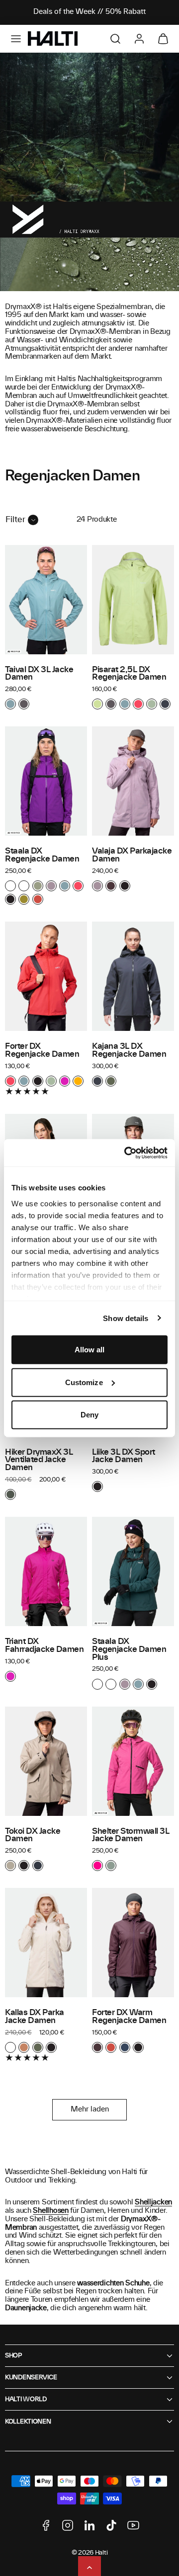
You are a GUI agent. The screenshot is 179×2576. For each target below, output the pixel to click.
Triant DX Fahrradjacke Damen (45, 1645)
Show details (126, 1318)
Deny (89, 1415)
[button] (16, 39)
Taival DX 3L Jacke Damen (39, 674)
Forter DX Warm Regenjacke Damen (129, 2017)
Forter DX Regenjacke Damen (42, 1050)
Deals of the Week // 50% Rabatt (89, 12)
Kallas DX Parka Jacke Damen (35, 2017)
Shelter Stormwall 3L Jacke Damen (131, 1835)
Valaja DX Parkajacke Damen (132, 855)
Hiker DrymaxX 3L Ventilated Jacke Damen (39, 1460)
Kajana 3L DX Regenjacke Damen (129, 1050)
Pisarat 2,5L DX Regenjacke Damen (129, 674)
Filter (15, 520)
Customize (84, 1382)
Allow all (90, 1350)
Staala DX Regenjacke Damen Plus (129, 1649)
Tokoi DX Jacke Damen (33, 1835)
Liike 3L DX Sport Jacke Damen (124, 1456)
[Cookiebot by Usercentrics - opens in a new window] (126, 1153)
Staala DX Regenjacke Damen (42, 855)
